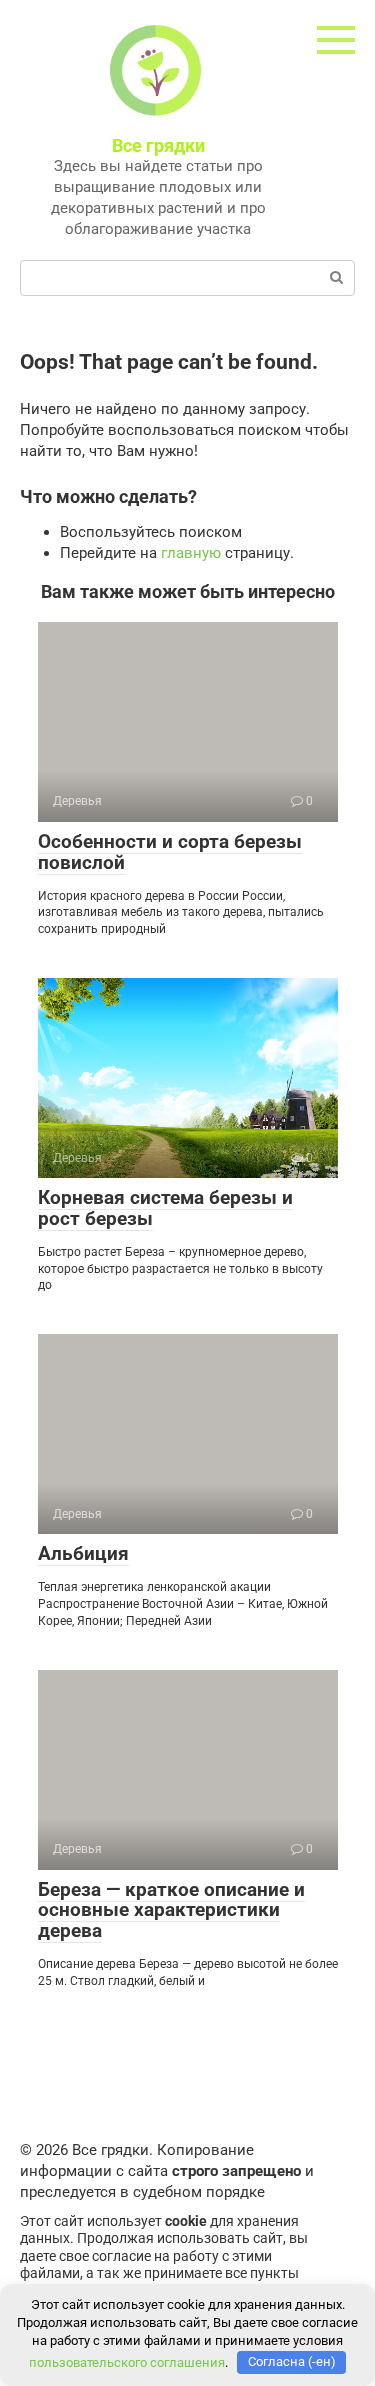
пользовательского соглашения (127, 2361)
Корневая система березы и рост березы (165, 1208)
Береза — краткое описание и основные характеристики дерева (171, 1910)
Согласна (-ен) (292, 2361)
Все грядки (158, 145)
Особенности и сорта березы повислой (170, 852)
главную (191, 553)
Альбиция (83, 1553)
